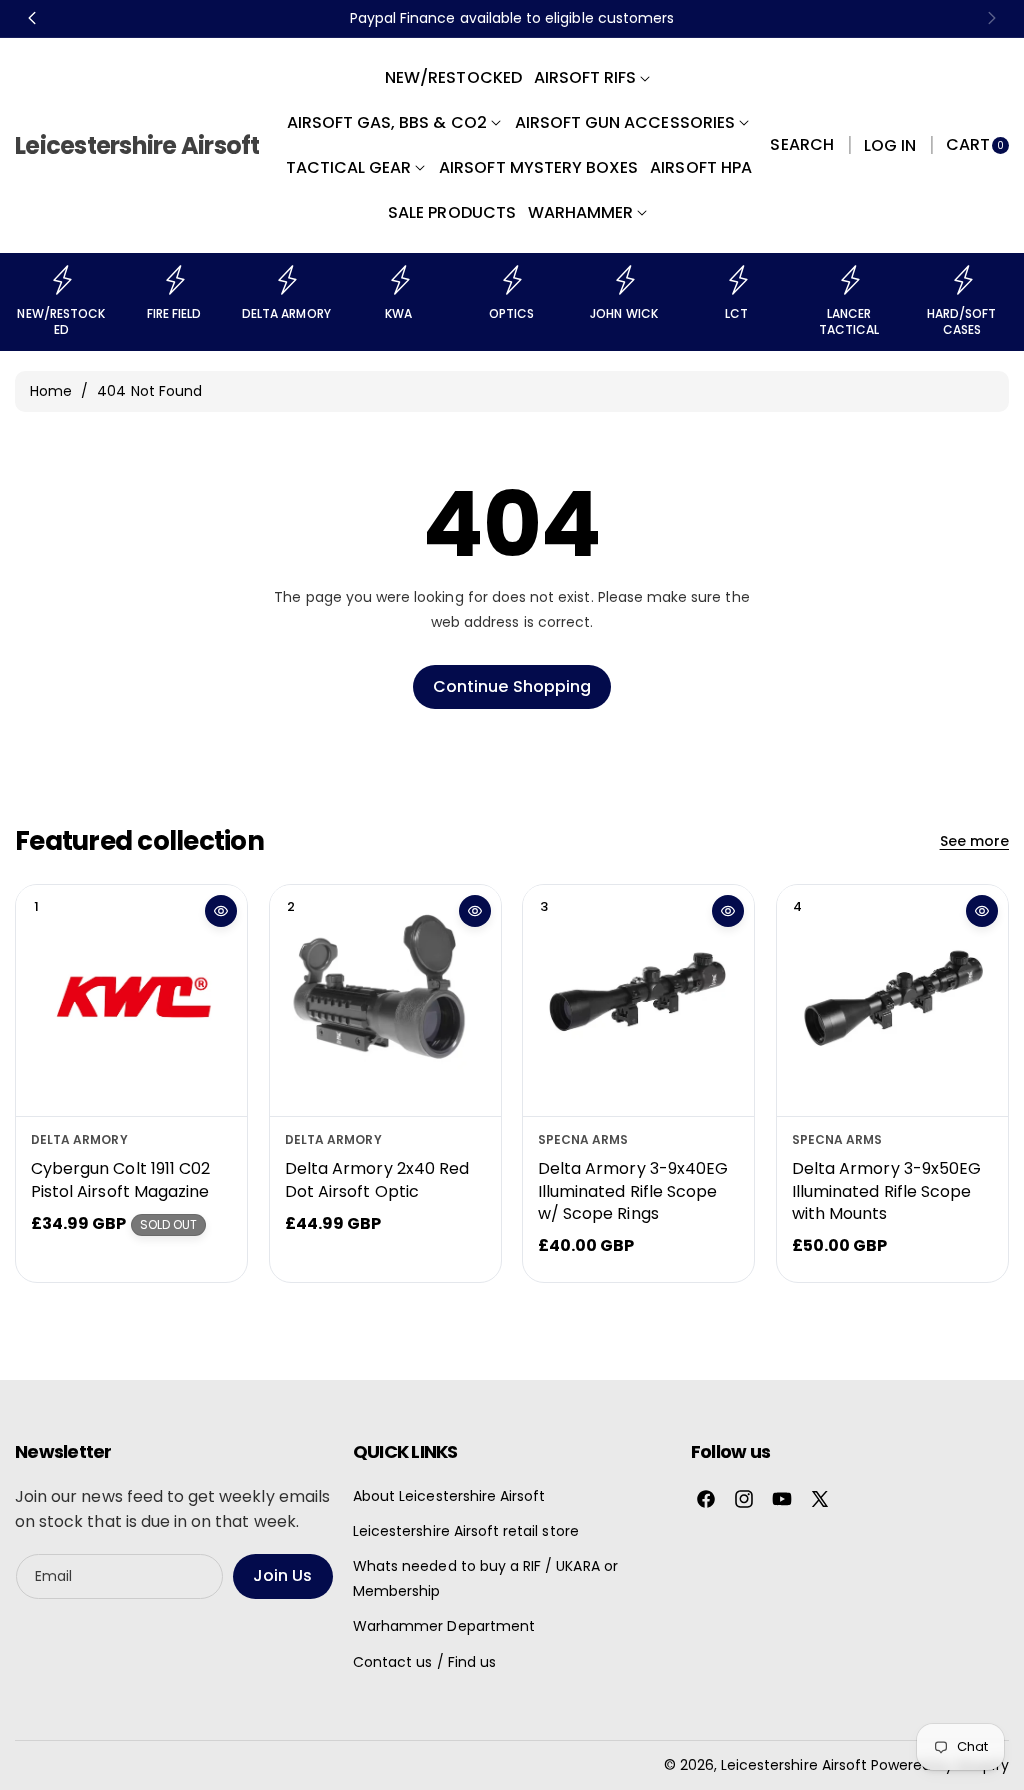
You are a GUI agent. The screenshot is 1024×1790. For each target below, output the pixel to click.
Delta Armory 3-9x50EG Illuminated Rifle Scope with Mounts (886, 1191)
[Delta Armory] (286, 280)
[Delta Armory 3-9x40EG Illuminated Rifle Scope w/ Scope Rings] (638, 1000)
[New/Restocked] (61, 280)
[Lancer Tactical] (849, 280)
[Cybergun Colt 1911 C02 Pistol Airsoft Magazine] (131, 1000)
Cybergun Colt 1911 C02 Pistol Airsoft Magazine (120, 1179)
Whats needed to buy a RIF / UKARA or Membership (485, 1578)
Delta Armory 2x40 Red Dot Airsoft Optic (377, 1179)
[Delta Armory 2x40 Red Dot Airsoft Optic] (385, 1000)
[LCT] (737, 280)
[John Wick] (624, 280)
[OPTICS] (511, 280)
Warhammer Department (444, 1626)
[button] (801, 146)
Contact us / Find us (424, 1662)
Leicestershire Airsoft (794, 1765)
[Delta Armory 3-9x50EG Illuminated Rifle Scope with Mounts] (892, 1000)
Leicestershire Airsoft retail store (466, 1531)
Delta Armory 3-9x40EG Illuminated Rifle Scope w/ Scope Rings (633, 1191)
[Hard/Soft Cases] (962, 280)
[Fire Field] (174, 280)
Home (51, 391)
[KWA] (399, 280)
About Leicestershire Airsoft (449, 1496)
